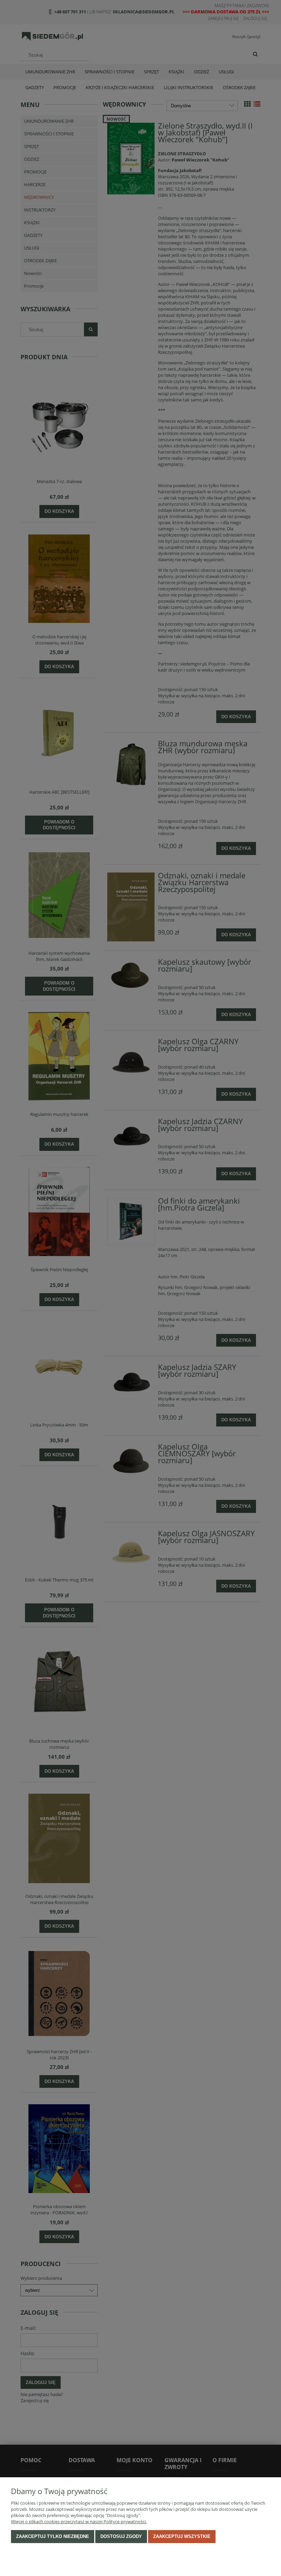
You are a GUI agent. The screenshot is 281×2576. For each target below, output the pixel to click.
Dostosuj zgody (121, 2536)
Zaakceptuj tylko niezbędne (53, 2536)
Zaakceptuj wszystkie (182, 2536)
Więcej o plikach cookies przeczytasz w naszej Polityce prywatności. (79, 2521)
